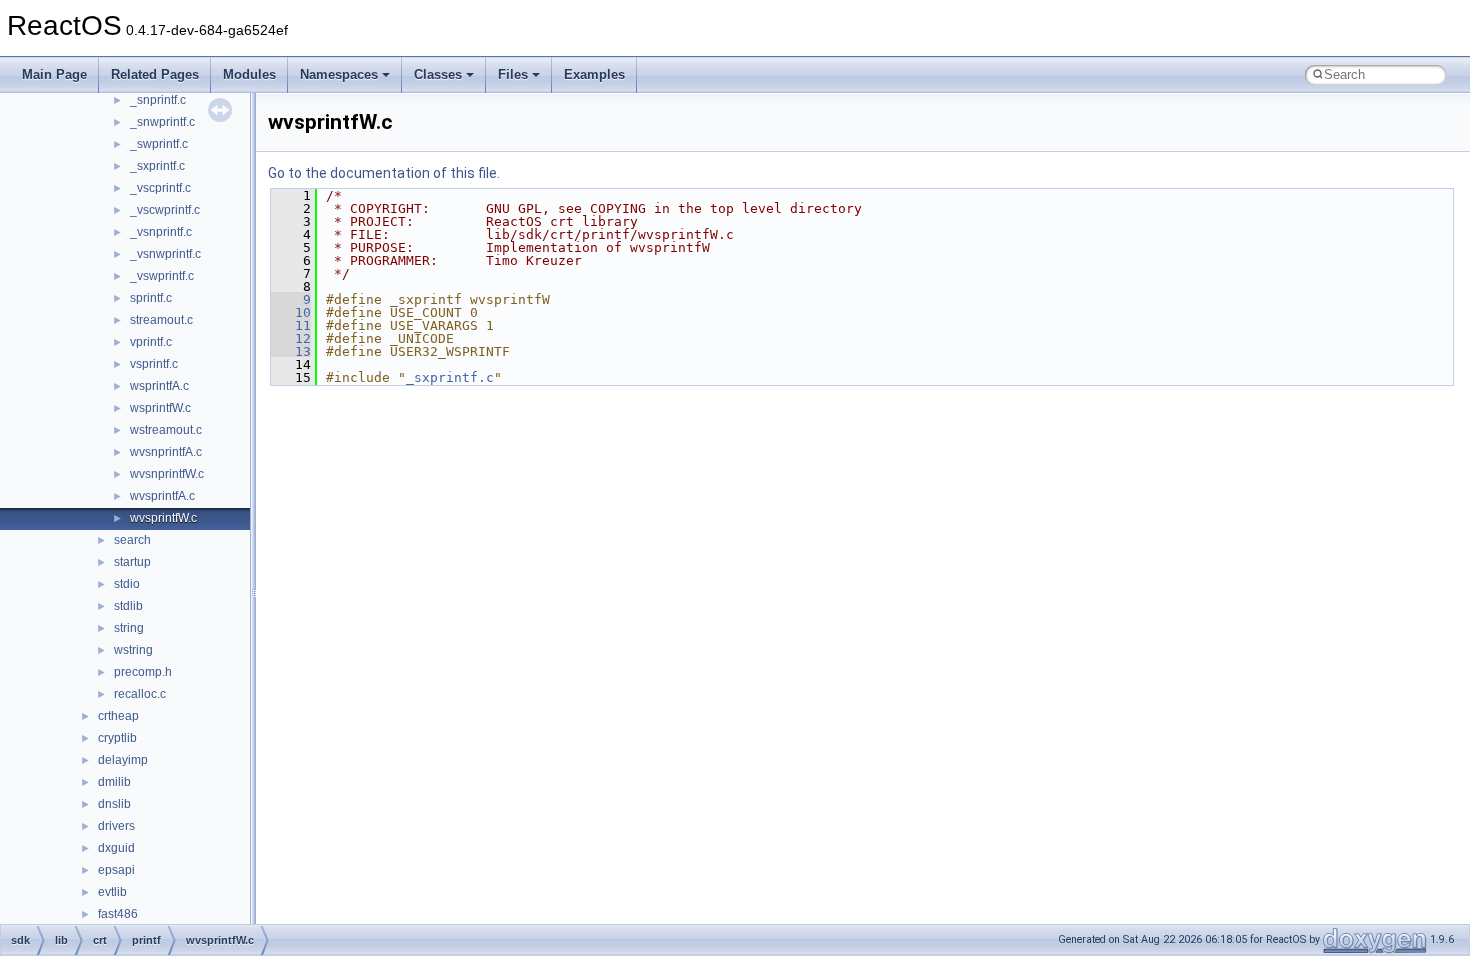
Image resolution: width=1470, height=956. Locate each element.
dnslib (114, 804)
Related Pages (155, 74)
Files (513, 74)
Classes (438, 74)
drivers (116, 826)
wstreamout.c (166, 430)
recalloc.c (140, 694)
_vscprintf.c (160, 188)
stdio (127, 584)
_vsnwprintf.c (165, 254)
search (132, 540)
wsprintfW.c (160, 408)
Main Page (54, 74)
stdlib (128, 606)
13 (291, 351)
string (129, 628)
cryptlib (117, 738)
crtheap (118, 716)
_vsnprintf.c (161, 232)
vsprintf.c (154, 364)
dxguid (116, 848)
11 (291, 325)
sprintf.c (151, 298)
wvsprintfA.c (162, 496)
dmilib (114, 782)
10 (291, 312)
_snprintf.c (158, 100)
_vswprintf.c (162, 276)
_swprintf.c (159, 144)
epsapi (116, 870)
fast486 (118, 914)
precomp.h (143, 672)
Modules (249, 74)
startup (132, 562)
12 (291, 338)
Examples (594, 74)
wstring (133, 650)
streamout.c (161, 320)
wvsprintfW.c (163, 518)
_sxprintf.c (157, 166)
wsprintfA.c (159, 386)
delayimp (123, 760)
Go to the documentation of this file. (384, 173)
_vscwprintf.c (165, 210)
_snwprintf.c (162, 122)
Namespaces (339, 74)
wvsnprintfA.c (166, 452)
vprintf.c (151, 342)
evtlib (112, 892)
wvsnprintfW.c (167, 474)
